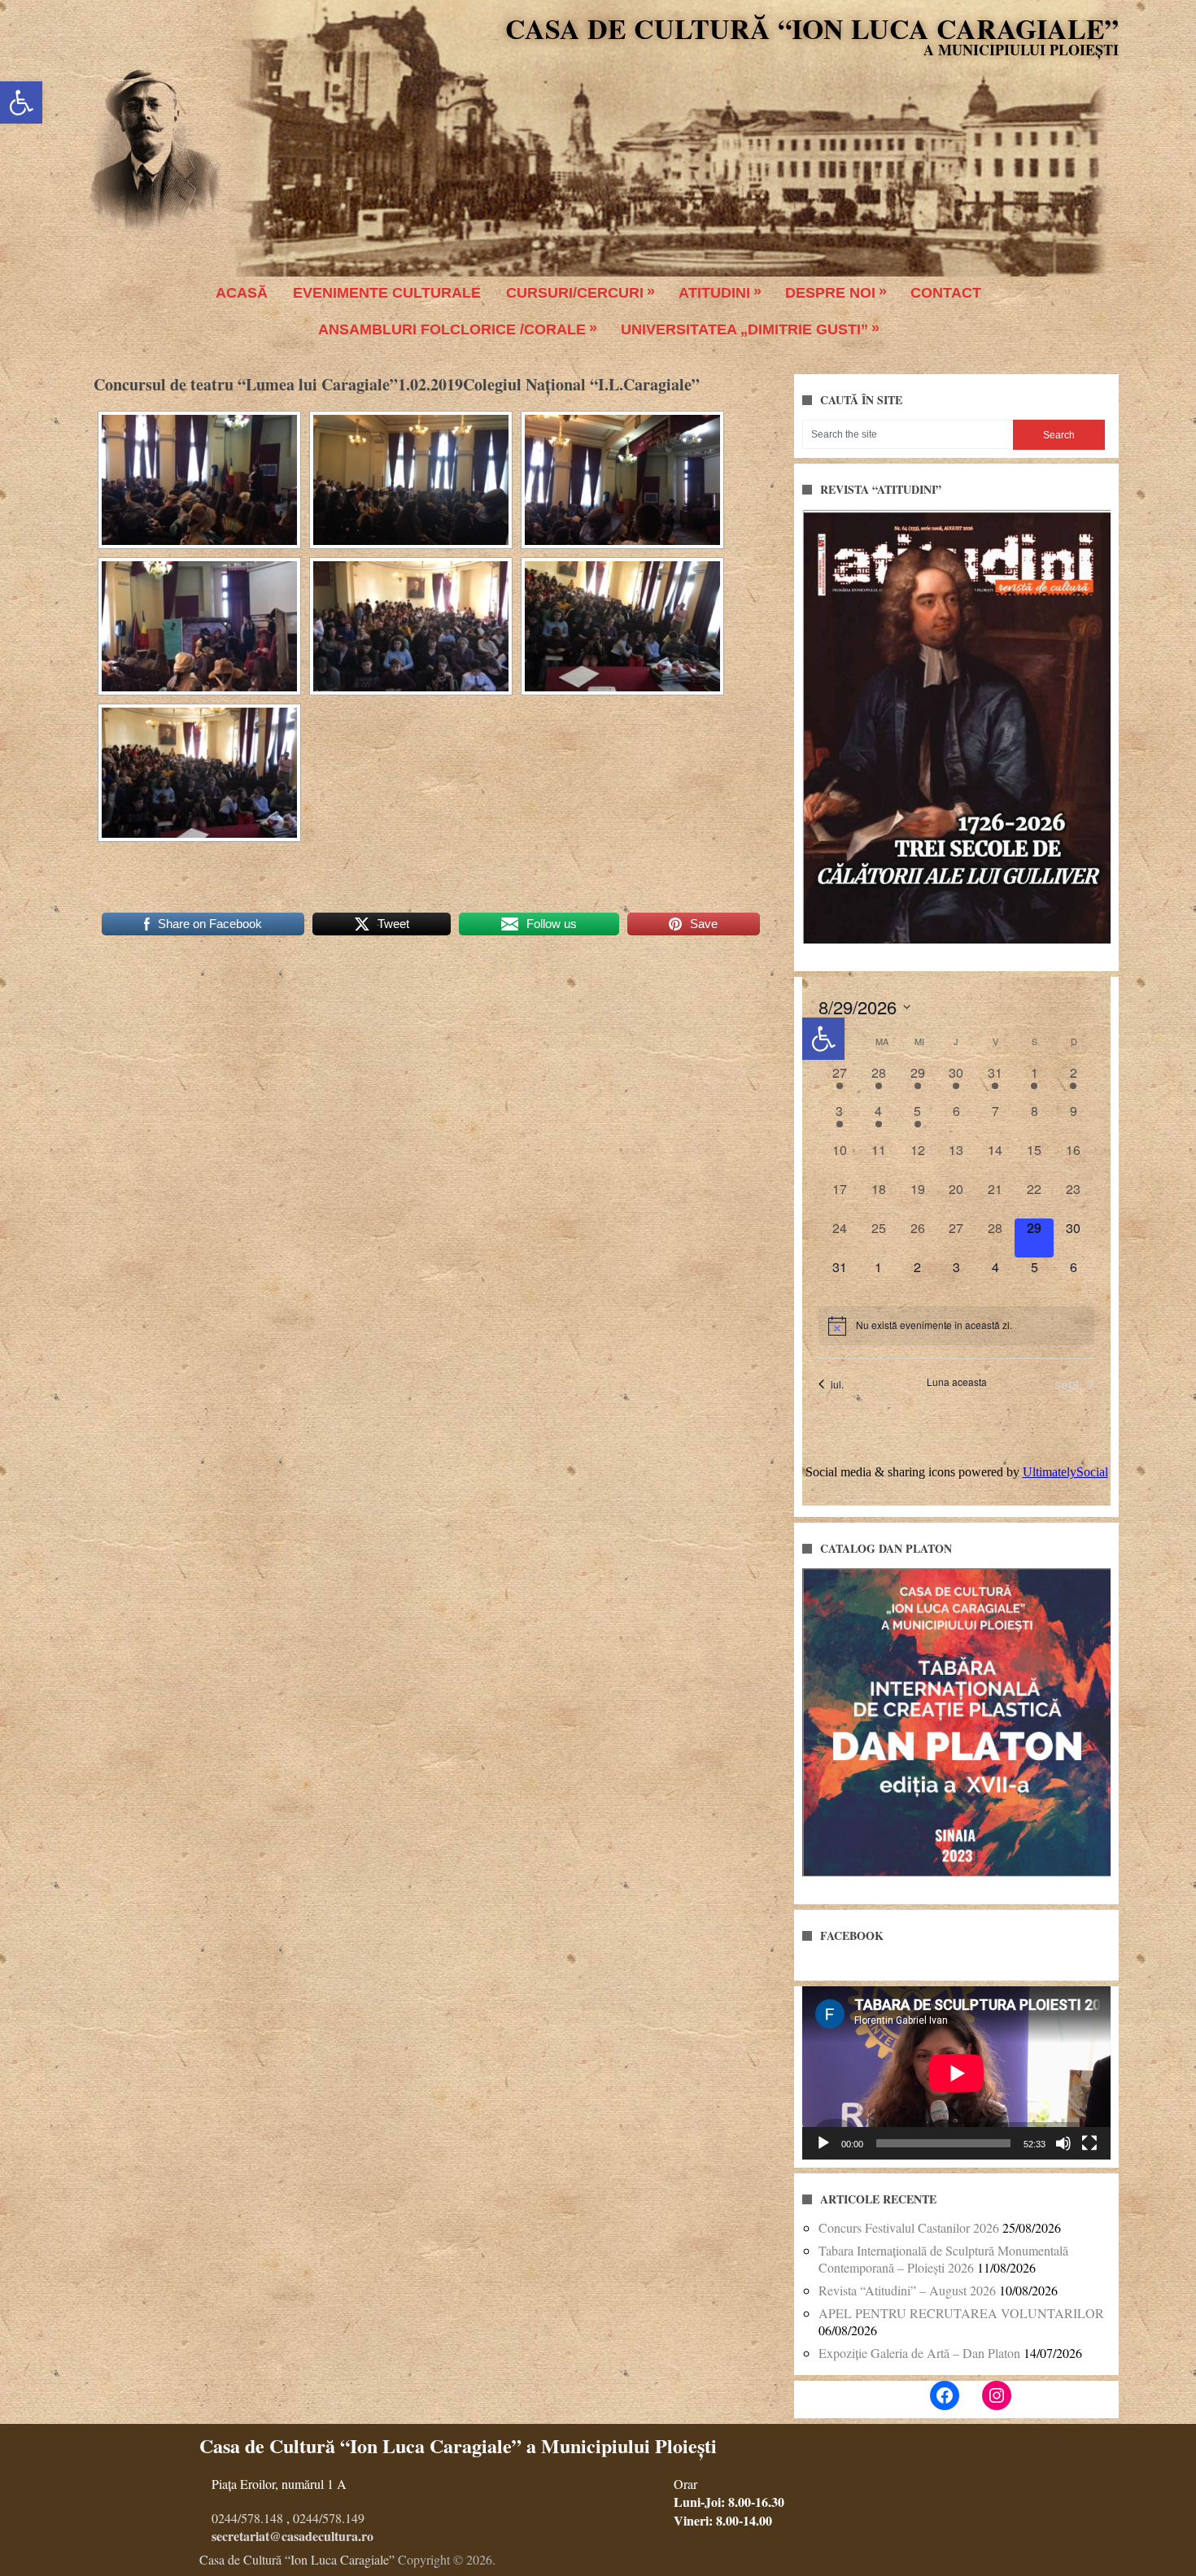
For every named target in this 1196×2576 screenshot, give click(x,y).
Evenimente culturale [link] (387, 293)
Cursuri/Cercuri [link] (575, 293)
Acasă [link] (242, 293)
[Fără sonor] (1063, 2143)
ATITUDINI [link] (714, 293)
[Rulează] (823, 2143)
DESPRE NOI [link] (830, 293)
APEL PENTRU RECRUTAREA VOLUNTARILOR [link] (961, 2313)
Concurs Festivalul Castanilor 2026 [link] (909, 2227)
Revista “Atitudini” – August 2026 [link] (907, 2290)
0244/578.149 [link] (329, 2518)
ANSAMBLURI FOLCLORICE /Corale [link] (452, 329)
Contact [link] (946, 293)
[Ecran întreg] (1089, 2143)
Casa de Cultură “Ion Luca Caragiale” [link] (812, 28)
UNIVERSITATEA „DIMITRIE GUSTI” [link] (744, 329)
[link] (21, 102)
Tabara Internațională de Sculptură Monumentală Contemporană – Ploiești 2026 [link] (943, 2259)
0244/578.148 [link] (247, 2518)
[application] (956, 2073)
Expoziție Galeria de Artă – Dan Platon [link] (919, 2353)
